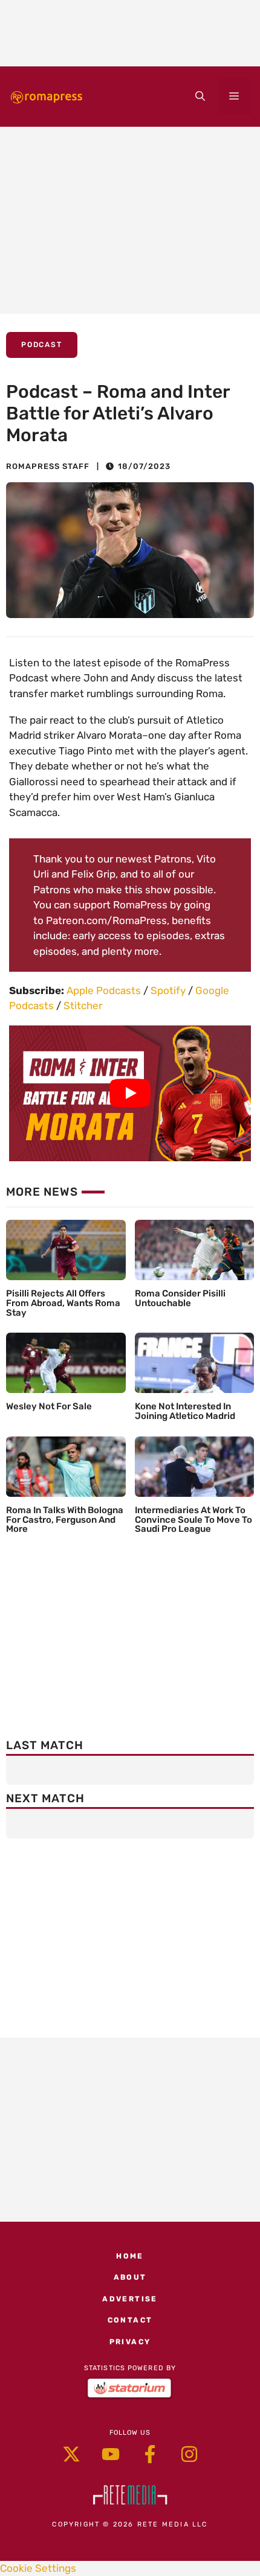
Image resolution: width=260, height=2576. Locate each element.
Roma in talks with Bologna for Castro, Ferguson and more (65, 1520)
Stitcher (83, 1006)
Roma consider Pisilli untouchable (180, 1298)
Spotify (168, 990)
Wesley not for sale (49, 1406)
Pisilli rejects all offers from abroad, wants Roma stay (63, 1303)
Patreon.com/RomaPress (106, 920)
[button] (200, 97)
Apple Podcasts (104, 990)
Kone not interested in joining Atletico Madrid (185, 1411)
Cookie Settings (38, 2568)
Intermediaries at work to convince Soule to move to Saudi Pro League (193, 1520)
